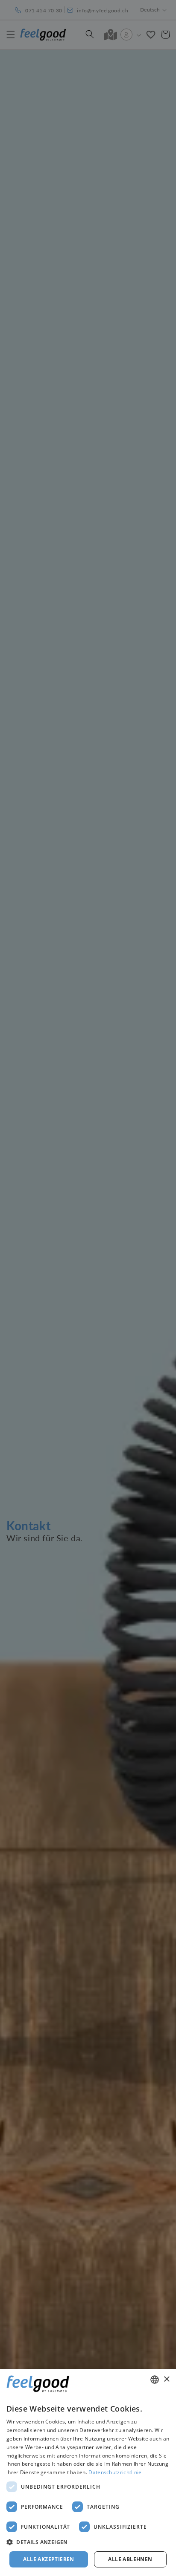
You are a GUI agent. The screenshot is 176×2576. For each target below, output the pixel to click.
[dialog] (88, 2472)
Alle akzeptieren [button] (48, 2559)
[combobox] (155, 2380)
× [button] (166, 2379)
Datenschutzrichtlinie (115, 2472)
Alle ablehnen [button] (130, 2559)
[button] (88, 2542)
